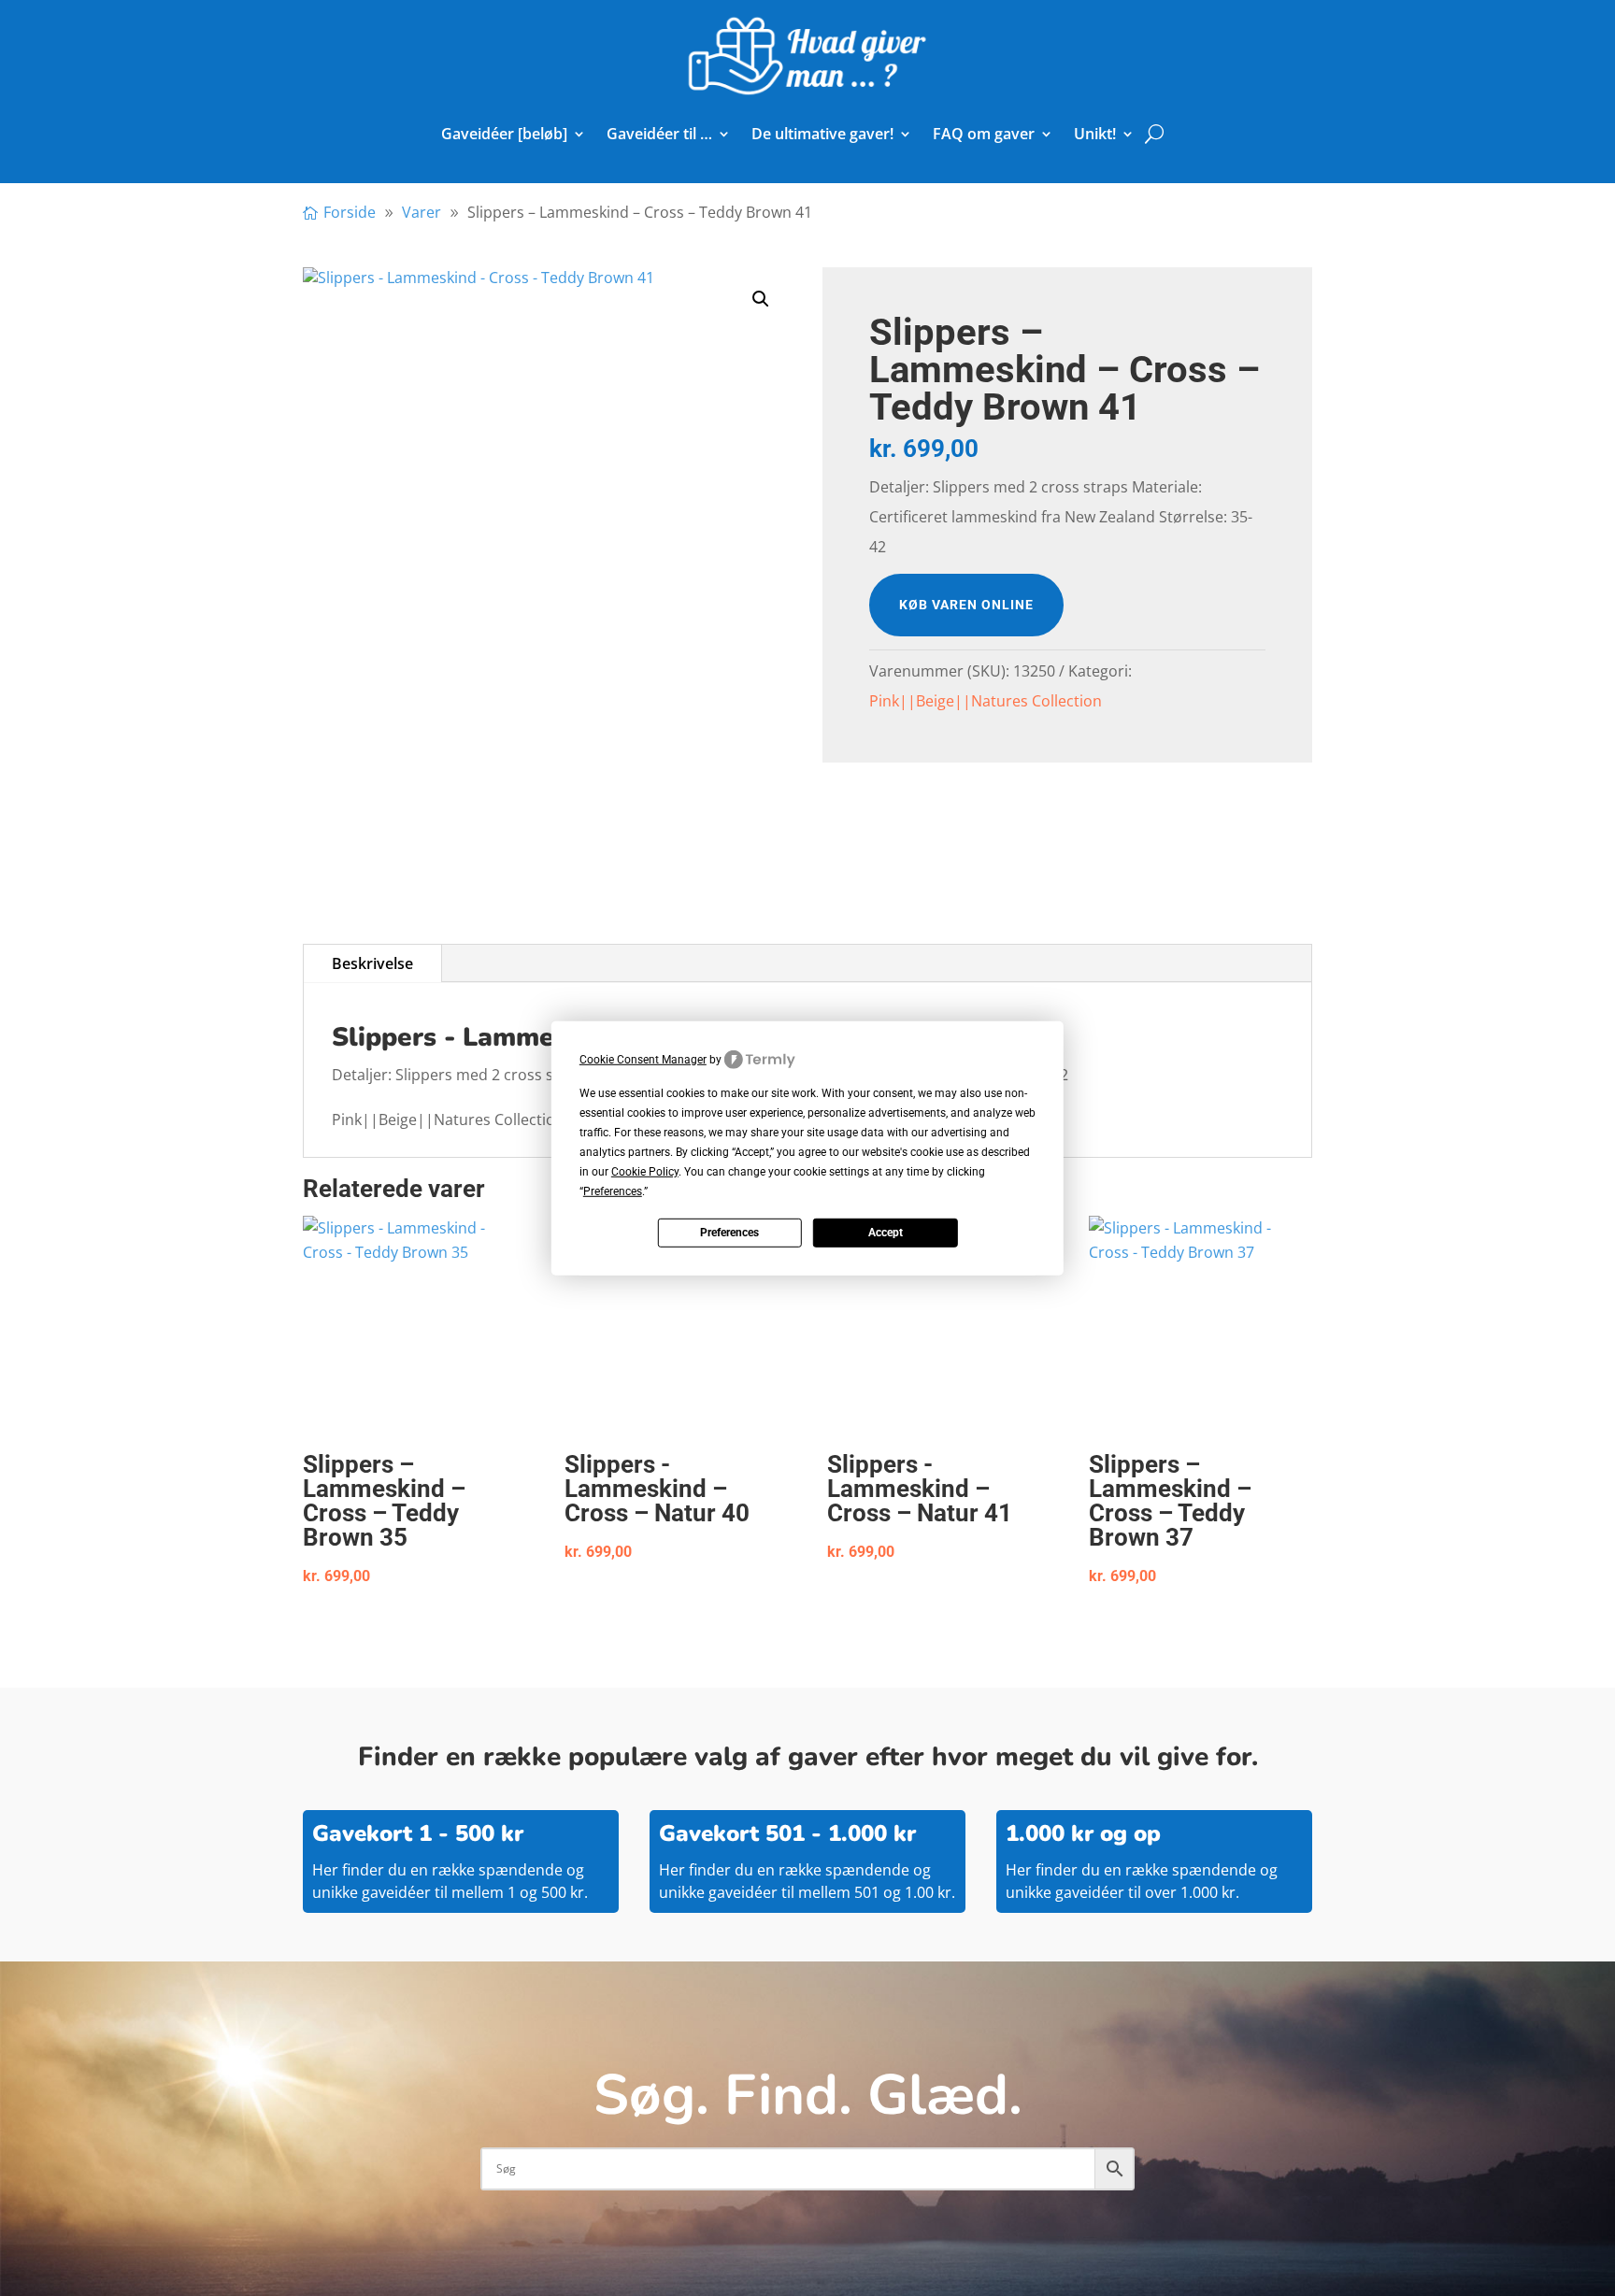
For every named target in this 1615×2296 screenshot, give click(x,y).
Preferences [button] (613, 1191)
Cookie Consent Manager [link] (643, 1059)
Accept (886, 1233)
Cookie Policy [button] (645, 1172)
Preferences (729, 1233)
